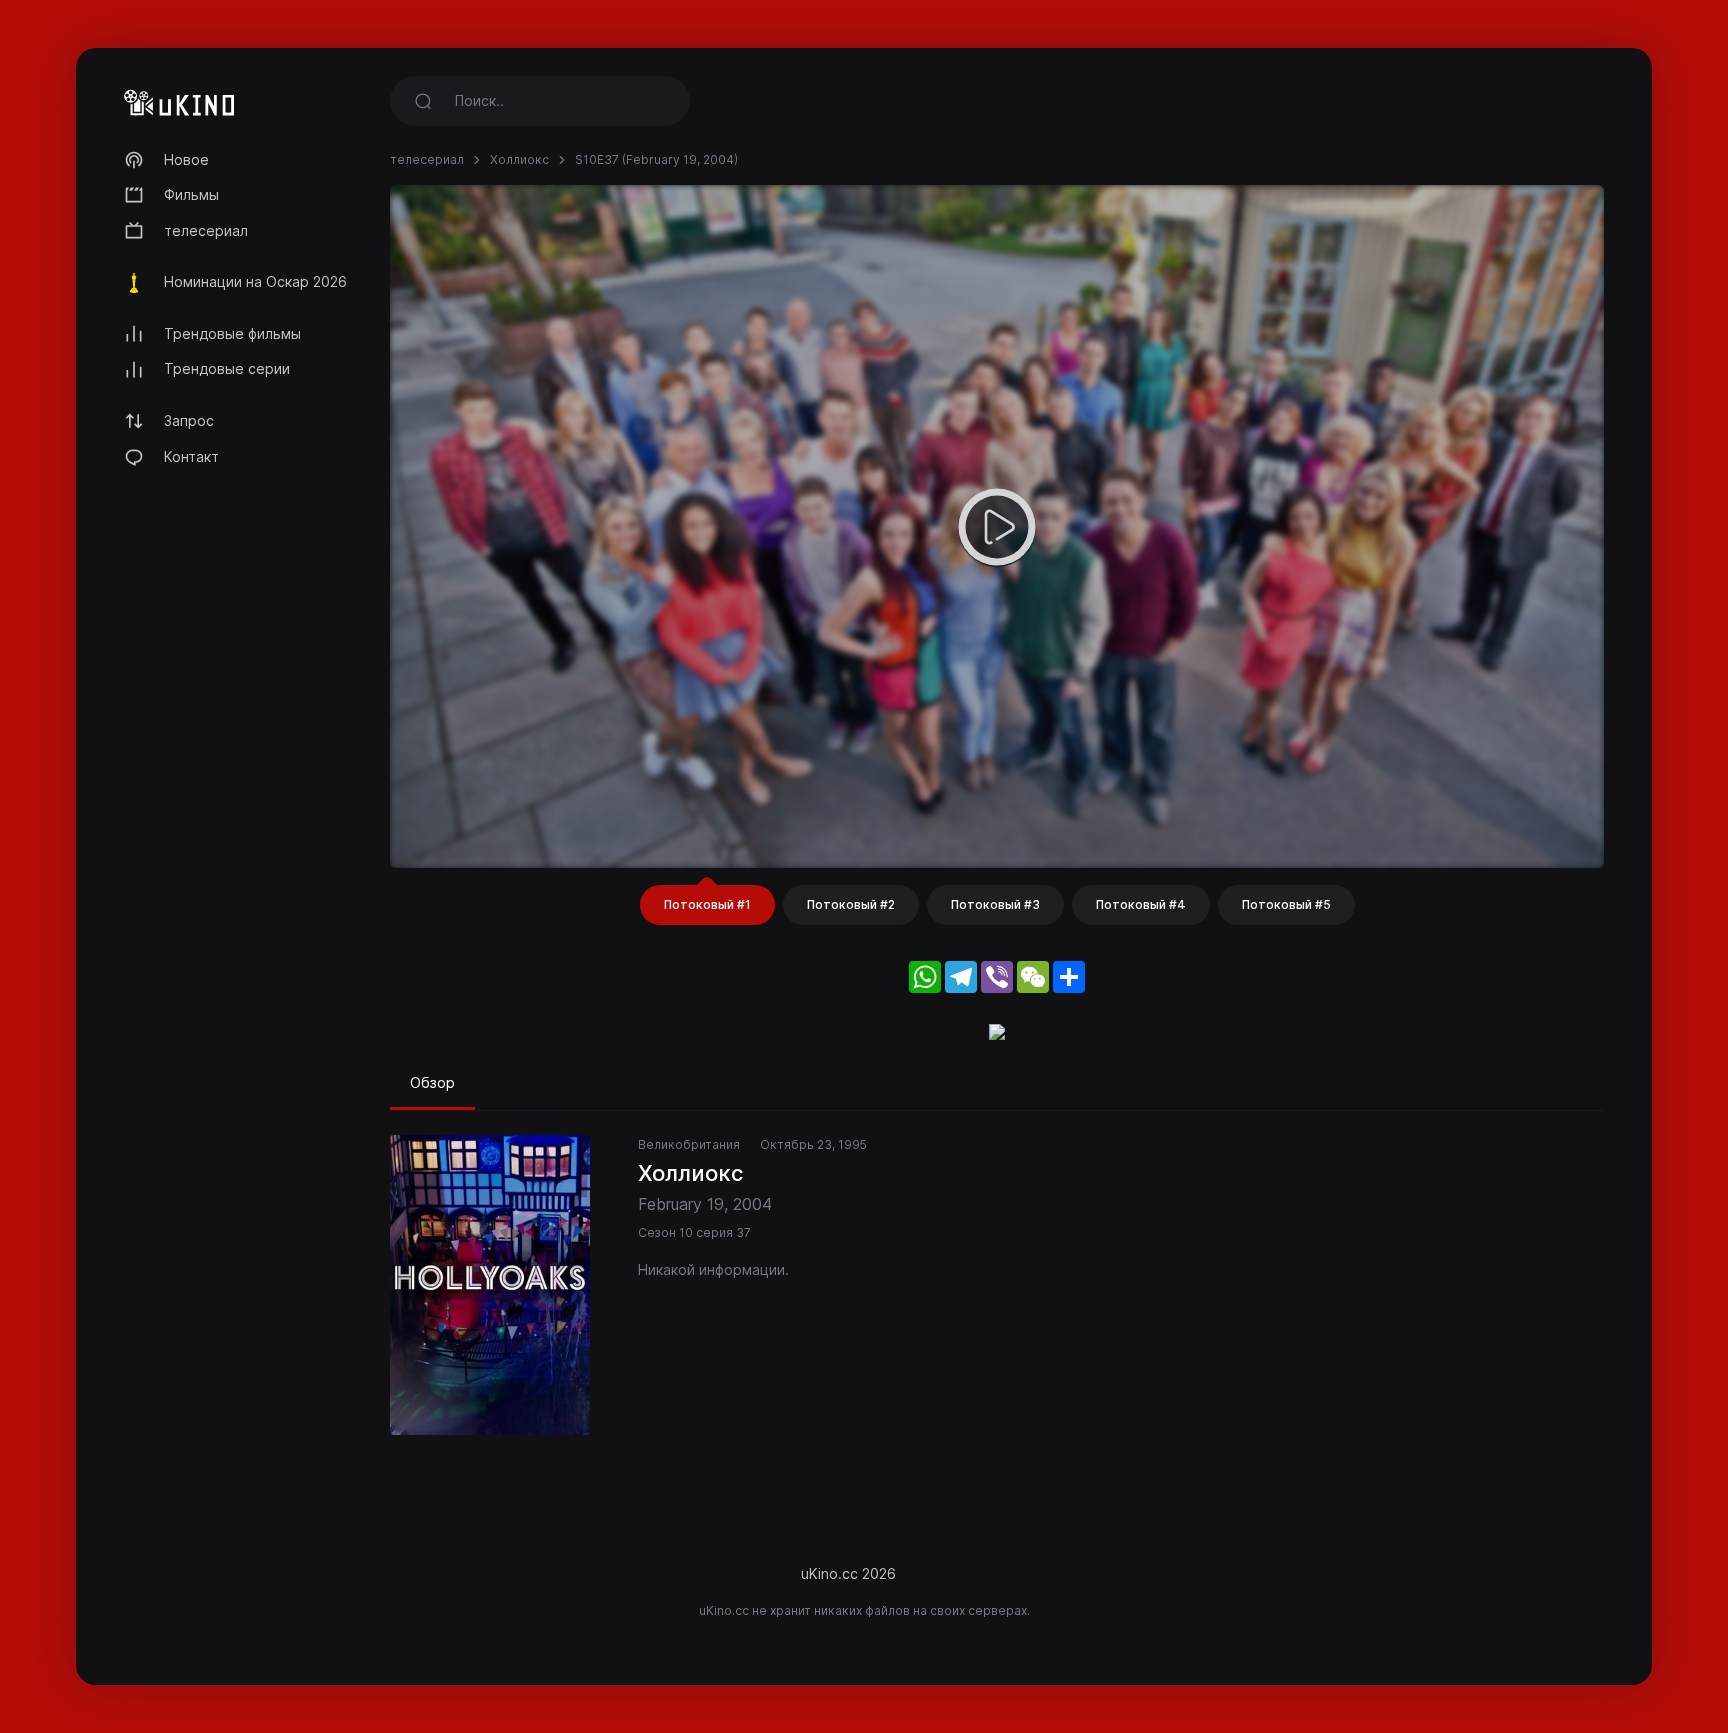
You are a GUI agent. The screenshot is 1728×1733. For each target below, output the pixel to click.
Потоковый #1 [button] (707, 904)
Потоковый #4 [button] (1141, 904)
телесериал (206, 230)
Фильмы (191, 194)
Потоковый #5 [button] (1286, 904)
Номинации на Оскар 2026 (255, 281)
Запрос (189, 420)
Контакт (191, 456)
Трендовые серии (227, 368)
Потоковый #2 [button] (851, 904)
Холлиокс (519, 159)
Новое (186, 159)
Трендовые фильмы (232, 333)
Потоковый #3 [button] (995, 904)
